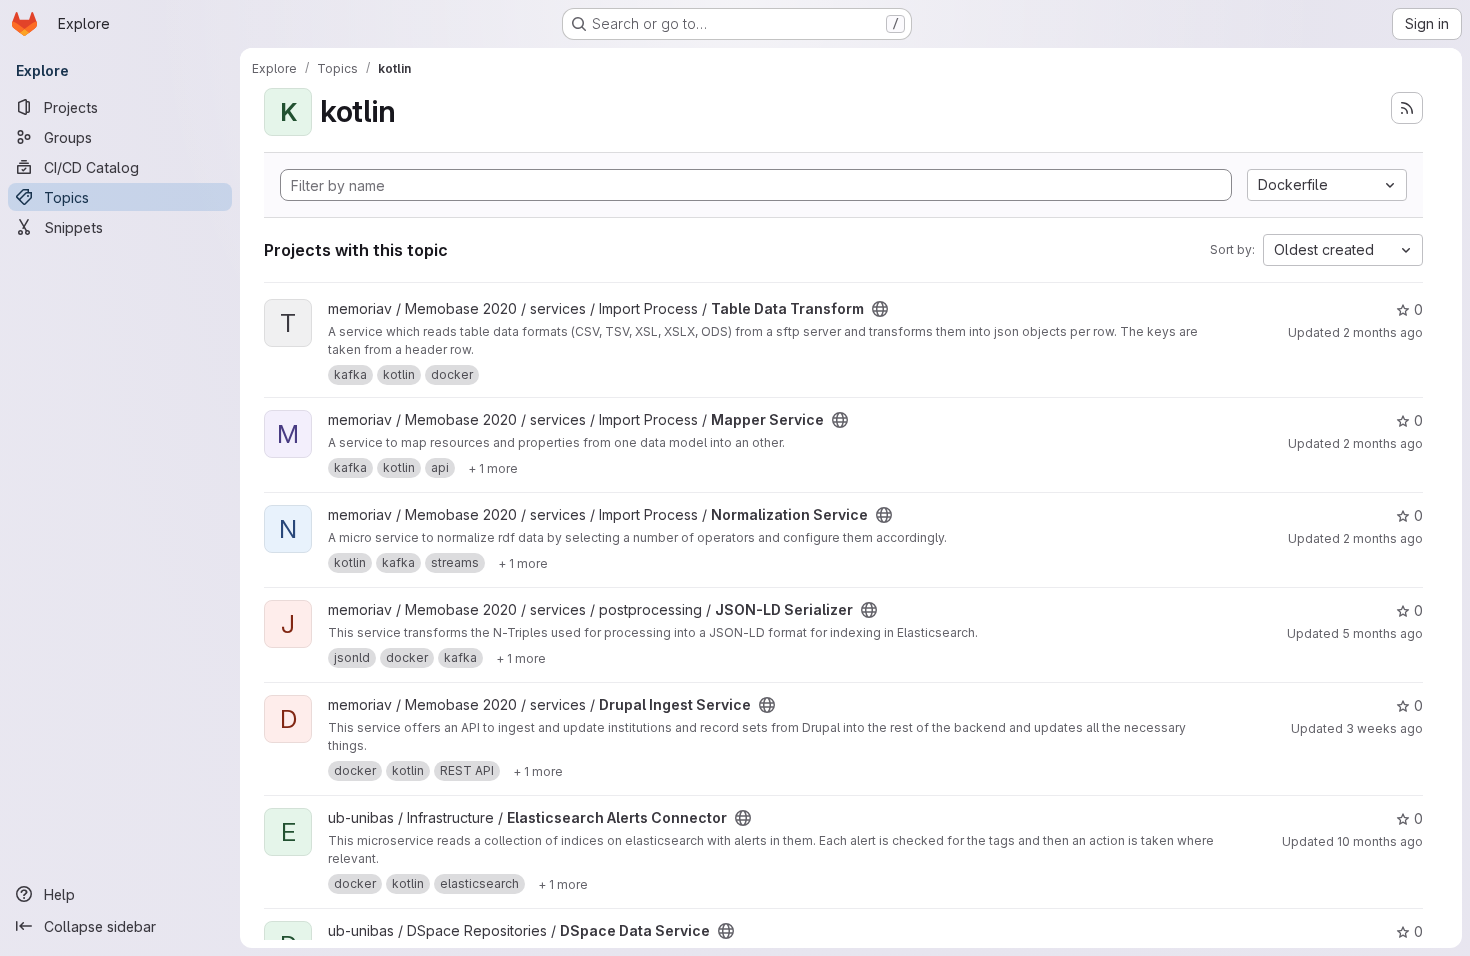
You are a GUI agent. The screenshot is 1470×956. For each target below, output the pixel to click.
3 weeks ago (1384, 728)
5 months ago (1382, 633)
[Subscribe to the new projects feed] (1407, 108)
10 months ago (1380, 841)
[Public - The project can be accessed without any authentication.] (880, 309)
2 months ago (1383, 332)
